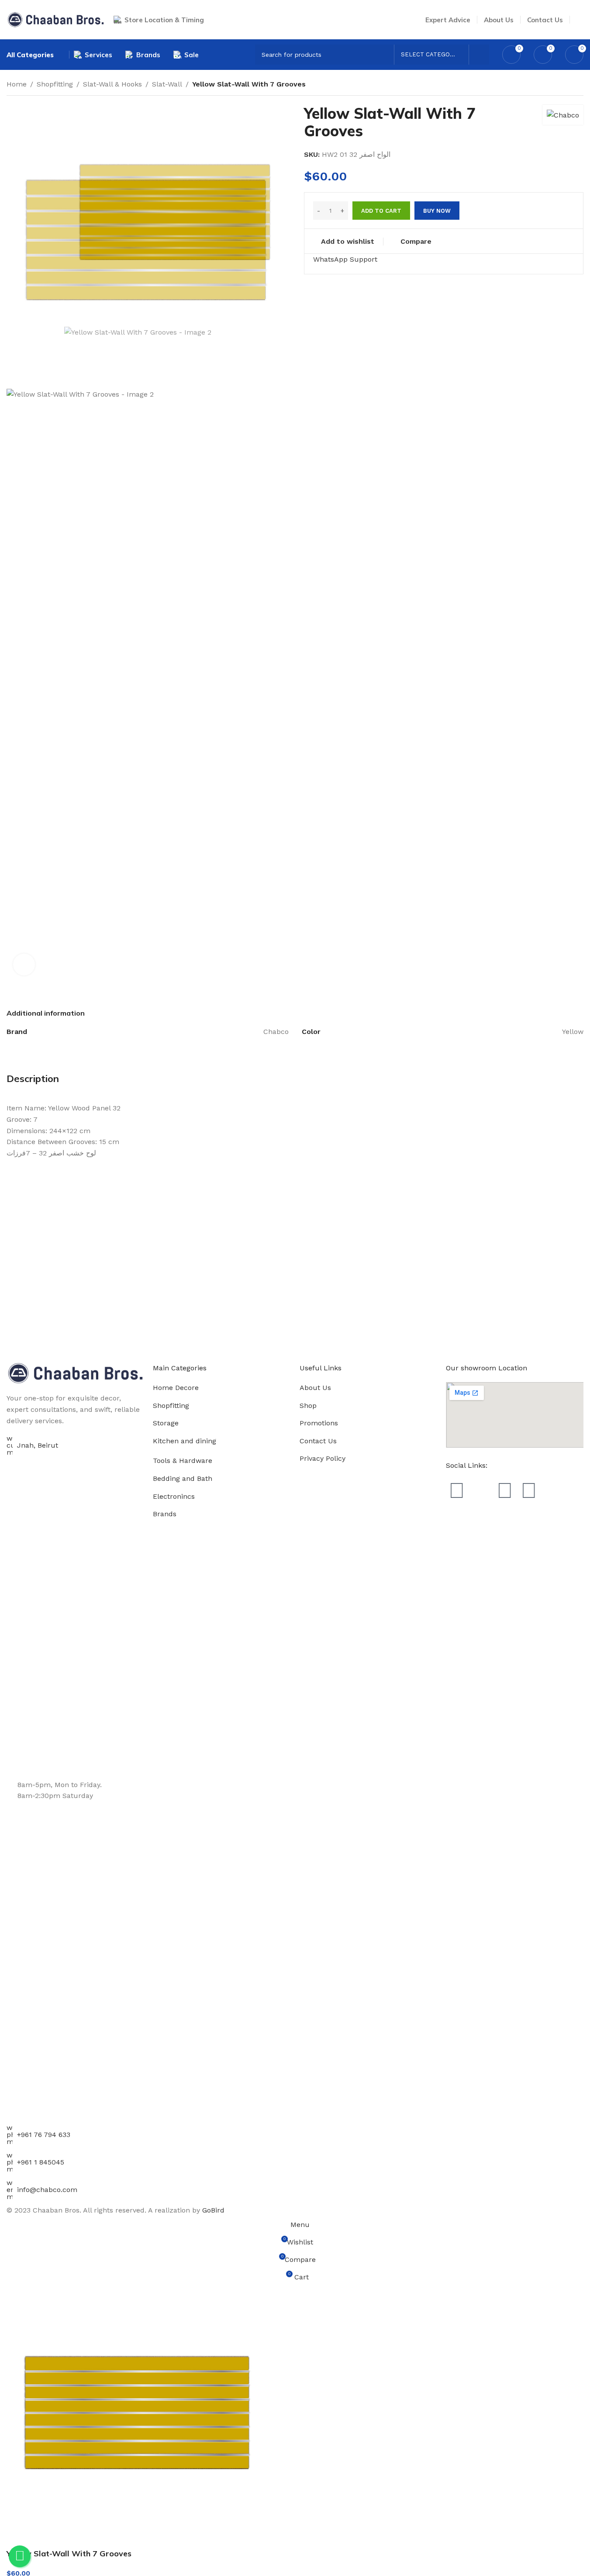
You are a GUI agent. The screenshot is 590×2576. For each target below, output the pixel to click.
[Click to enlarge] (24, 965)
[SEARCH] (479, 55)
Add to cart (381, 211)
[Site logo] (56, 19)
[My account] (580, 20)
